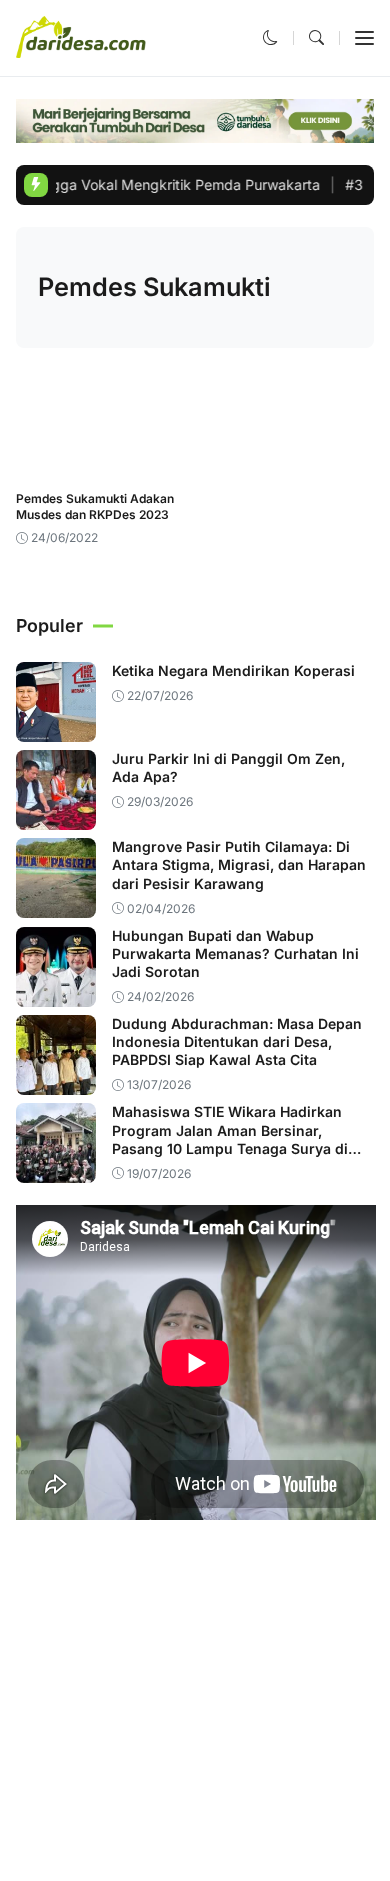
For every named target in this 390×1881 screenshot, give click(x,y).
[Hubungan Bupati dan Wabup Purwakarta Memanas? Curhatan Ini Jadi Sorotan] (56, 992)
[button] (270, 37)
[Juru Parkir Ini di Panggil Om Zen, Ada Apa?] (56, 816)
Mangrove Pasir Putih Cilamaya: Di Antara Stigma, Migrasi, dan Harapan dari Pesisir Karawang (239, 864)
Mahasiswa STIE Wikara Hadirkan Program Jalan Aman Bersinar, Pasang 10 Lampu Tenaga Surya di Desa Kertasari (230, 1139)
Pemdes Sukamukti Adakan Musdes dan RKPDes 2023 (95, 506)
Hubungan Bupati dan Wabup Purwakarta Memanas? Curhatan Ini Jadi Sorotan (235, 953)
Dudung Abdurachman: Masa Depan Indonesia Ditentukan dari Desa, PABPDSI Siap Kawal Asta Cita (237, 1041)
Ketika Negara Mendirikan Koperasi (233, 670)
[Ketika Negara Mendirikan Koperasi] (56, 728)
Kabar (46, 466)
